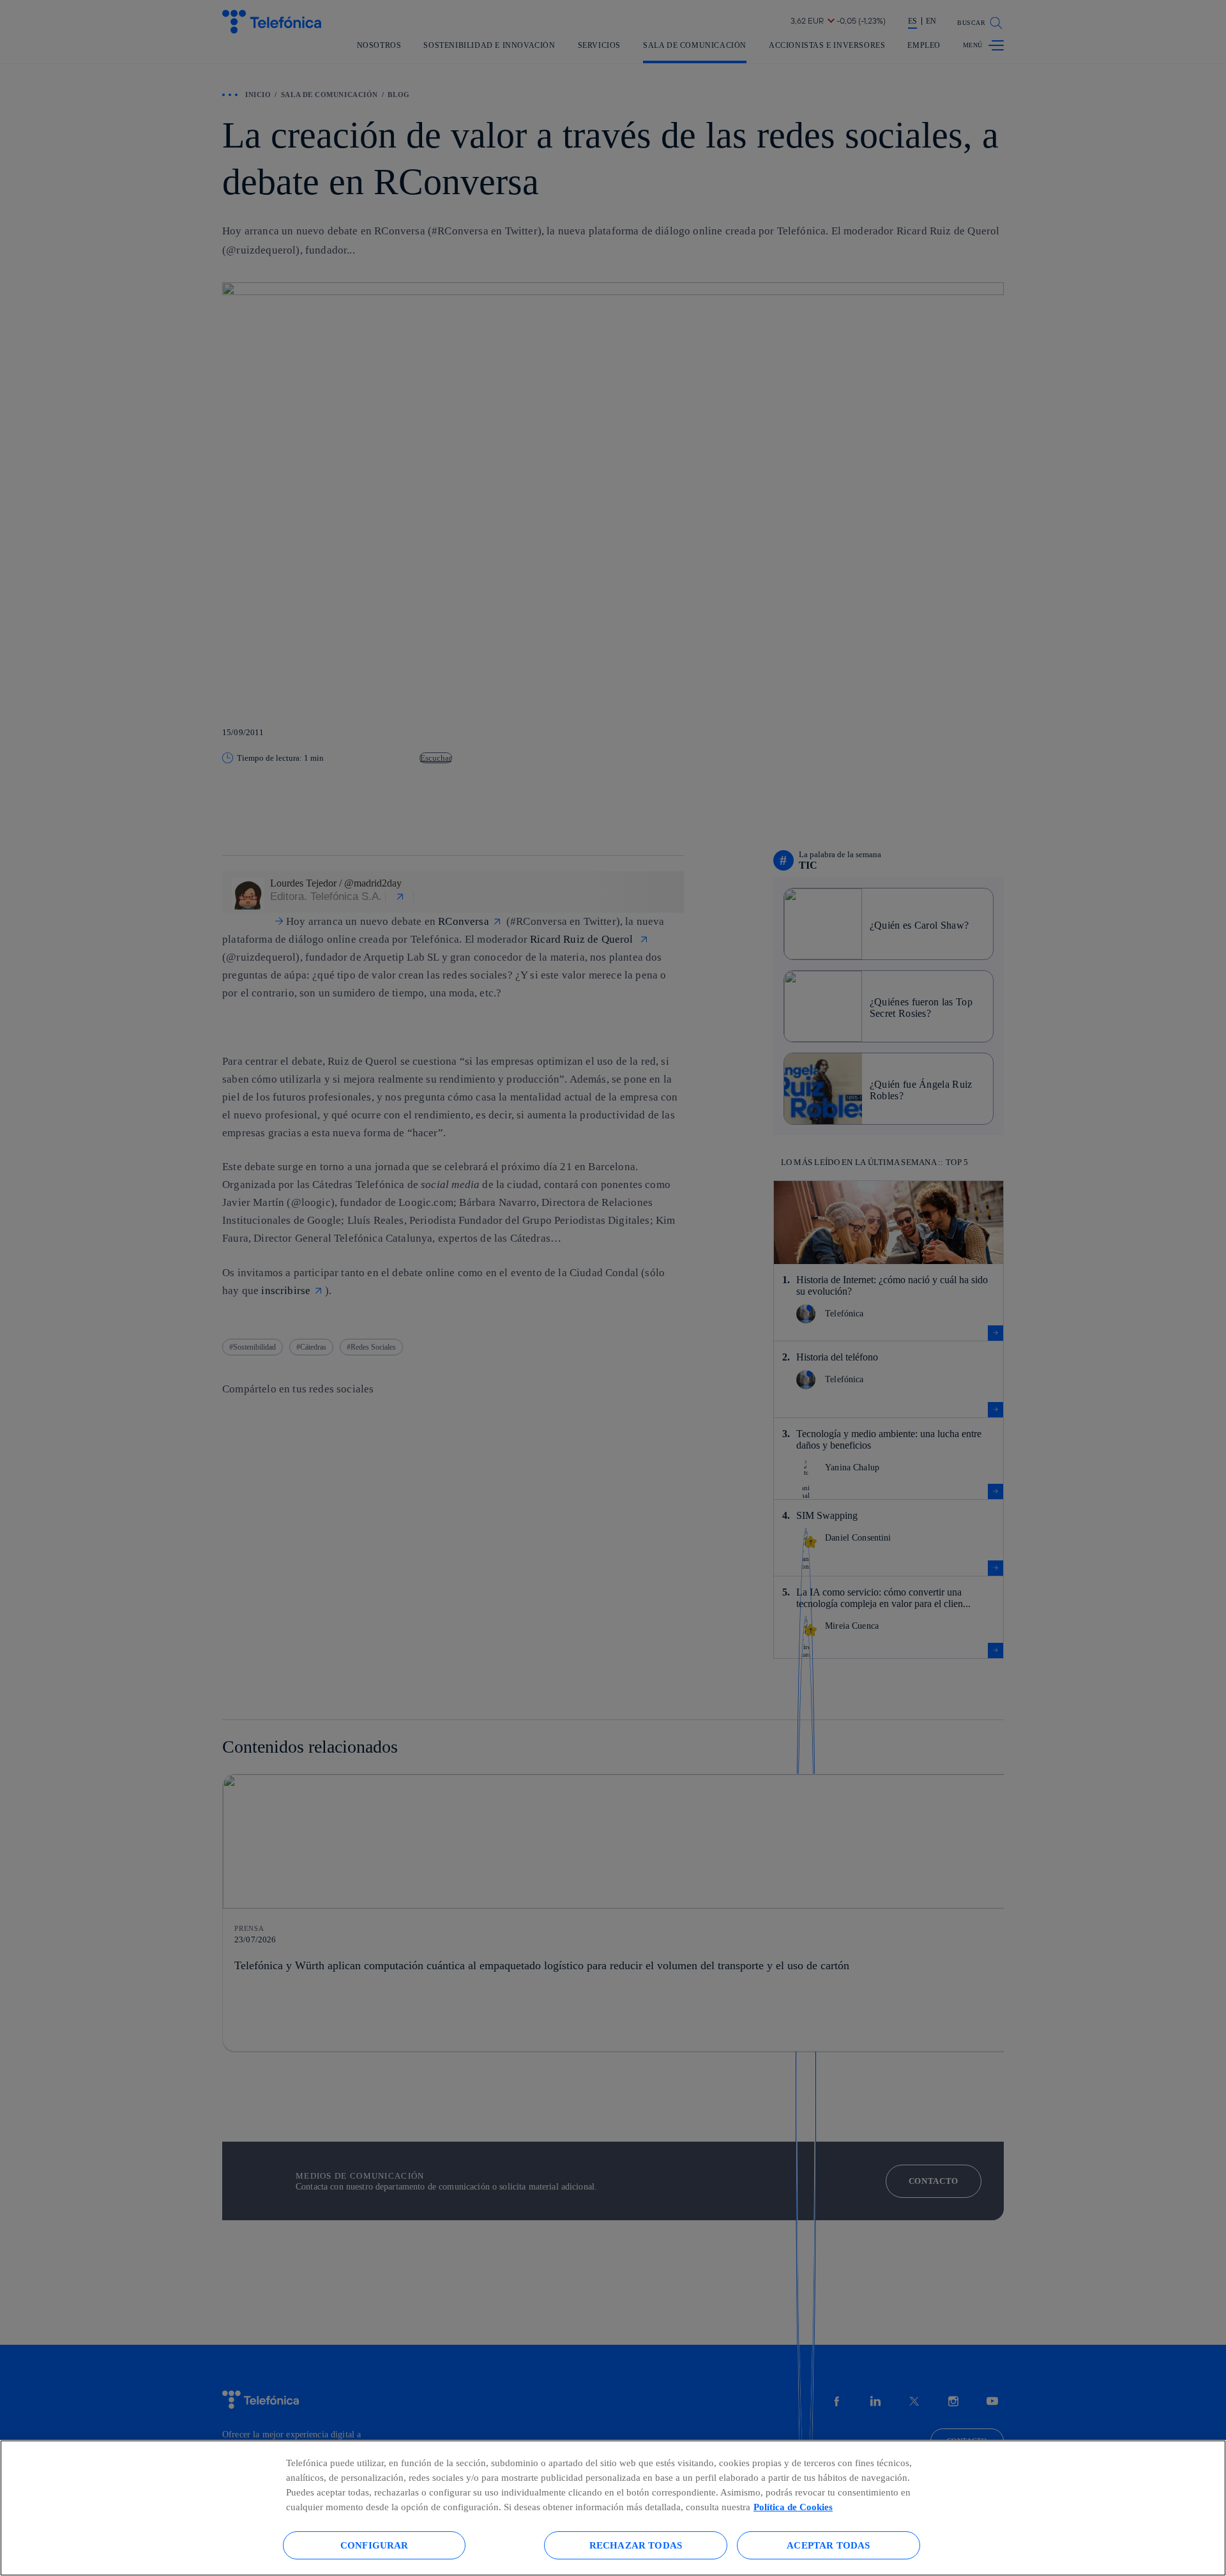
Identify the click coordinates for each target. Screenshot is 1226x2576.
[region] (613, 2508)
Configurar (375, 2545)
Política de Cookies (793, 2507)
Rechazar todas (636, 2545)
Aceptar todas (828, 2545)
